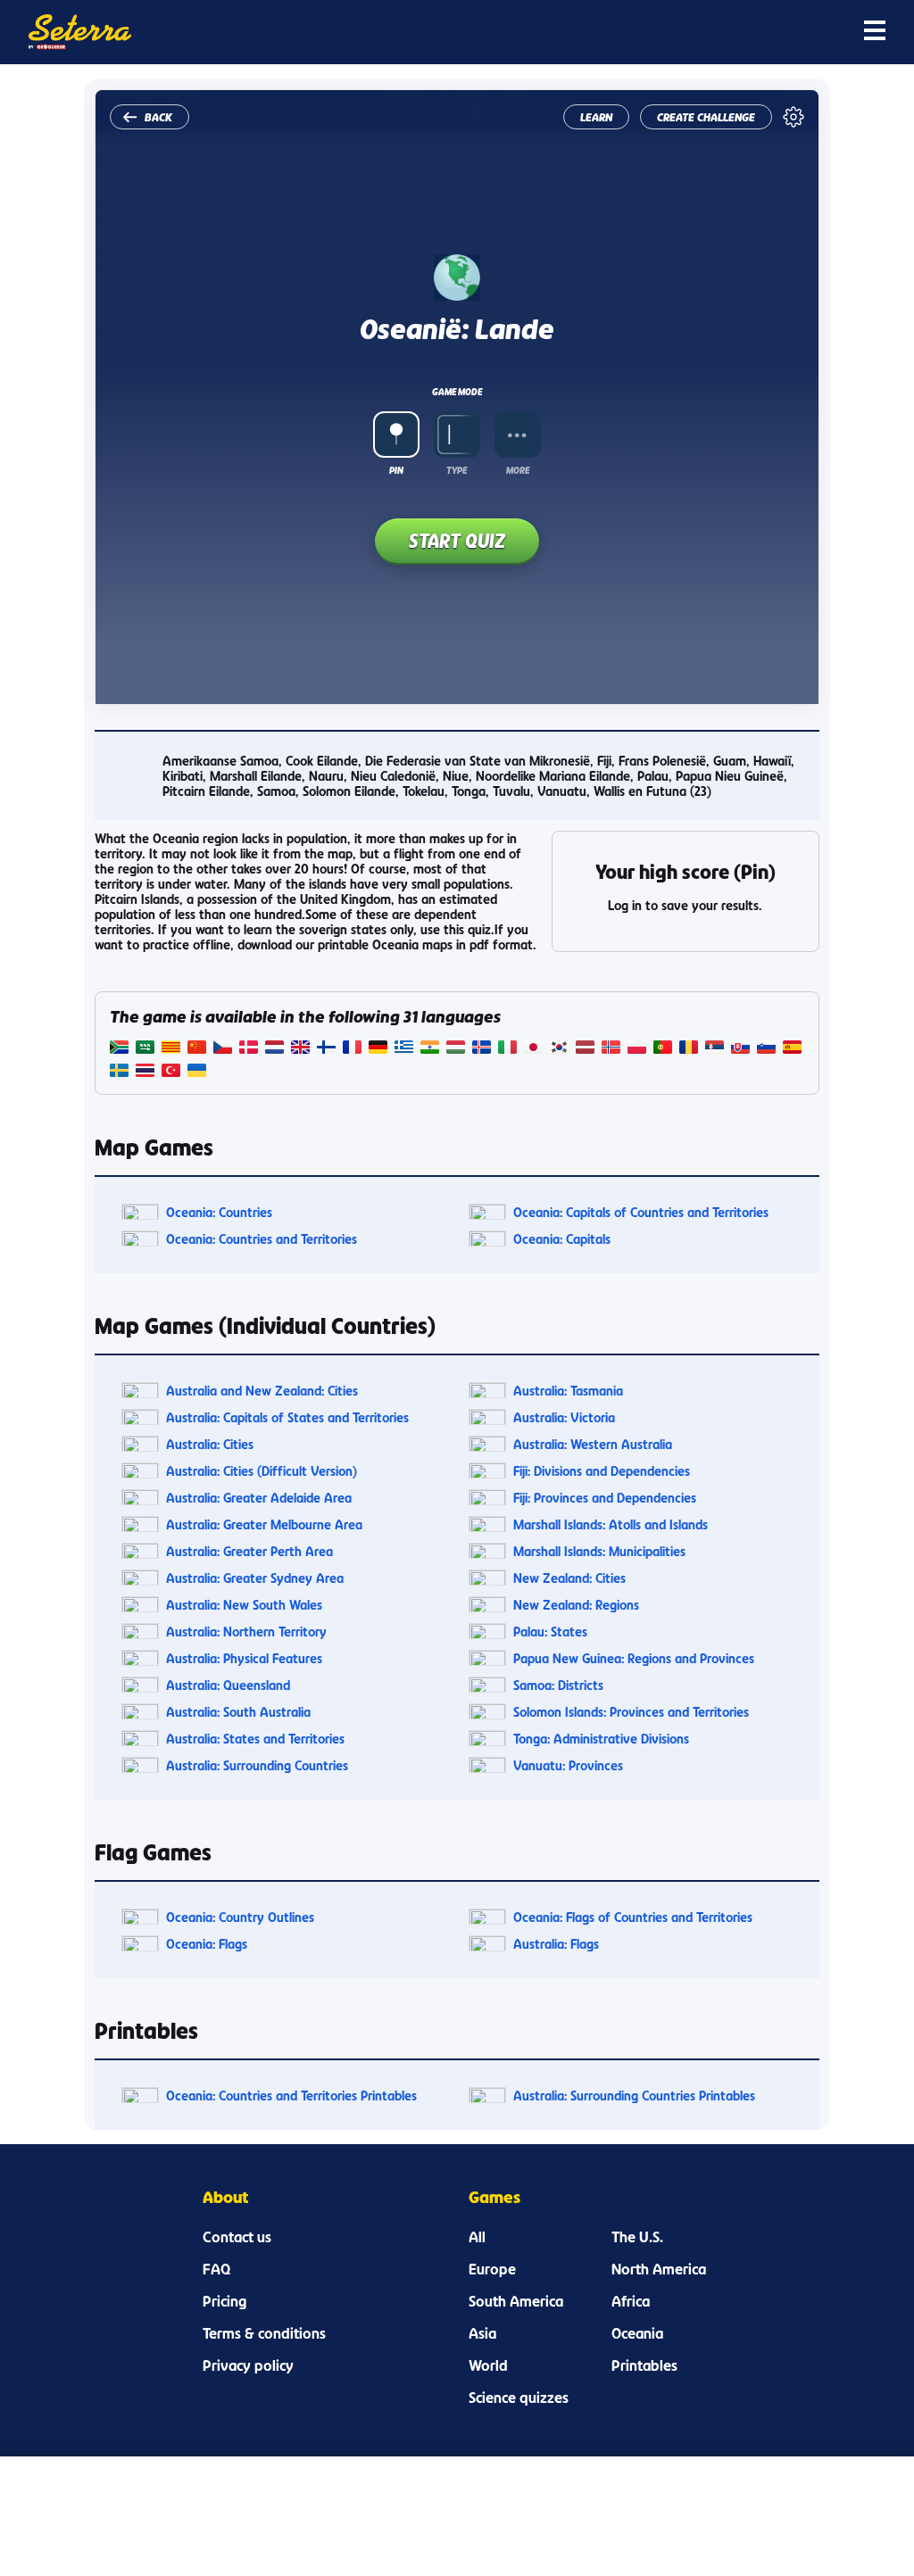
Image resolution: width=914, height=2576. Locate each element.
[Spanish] (792, 1049)
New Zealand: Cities (569, 1578)
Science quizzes (519, 2398)
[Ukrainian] (197, 1072)
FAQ (216, 2269)
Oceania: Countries (219, 1212)
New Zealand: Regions (576, 1605)
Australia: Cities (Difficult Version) (262, 1471)
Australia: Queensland (228, 1685)
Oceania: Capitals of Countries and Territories (641, 1212)
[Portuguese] (663, 1049)
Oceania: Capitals (562, 1239)
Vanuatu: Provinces (568, 1765)
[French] (352, 1049)
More (518, 470)
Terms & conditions (264, 2333)
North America (659, 2269)
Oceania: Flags (207, 1944)
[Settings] (794, 117)
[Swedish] (119, 1072)
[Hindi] (430, 1049)
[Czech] (223, 1049)
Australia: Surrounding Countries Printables (634, 2096)
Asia (482, 2333)
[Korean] (559, 1049)
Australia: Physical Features (244, 1658)
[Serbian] (715, 1049)
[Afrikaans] (119, 1049)
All (477, 2237)
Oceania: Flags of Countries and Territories (633, 1917)
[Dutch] (274, 1049)
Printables (644, 2365)
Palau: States (550, 1632)
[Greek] (404, 1049)
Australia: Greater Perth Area (249, 1551)
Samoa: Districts (558, 1685)
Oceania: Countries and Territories (262, 1239)
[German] (378, 1049)
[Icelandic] (482, 1049)
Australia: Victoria (564, 1417)
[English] (300, 1049)
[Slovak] (740, 1049)
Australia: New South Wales (244, 1605)
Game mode (457, 392)
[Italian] (507, 1049)
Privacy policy (248, 2365)
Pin (396, 470)
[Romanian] (689, 1049)
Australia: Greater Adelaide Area (259, 1498)
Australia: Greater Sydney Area (255, 1578)
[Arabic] (145, 1049)
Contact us (237, 2237)
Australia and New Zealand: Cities (262, 1391)
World (488, 2365)
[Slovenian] (766, 1049)
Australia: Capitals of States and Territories (287, 1417)
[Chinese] (197, 1049)
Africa (631, 2301)
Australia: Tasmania (568, 1391)
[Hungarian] (456, 1049)
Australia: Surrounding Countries (257, 1765)
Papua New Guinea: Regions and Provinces (634, 1658)
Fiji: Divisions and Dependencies (602, 1471)
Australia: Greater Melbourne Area (264, 1524)
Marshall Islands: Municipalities (599, 1551)
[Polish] (637, 1049)
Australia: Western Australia (593, 1444)
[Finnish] (326, 1049)
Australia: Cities (210, 1444)
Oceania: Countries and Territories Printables (291, 2096)
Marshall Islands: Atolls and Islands (611, 1524)
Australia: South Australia (238, 1712)
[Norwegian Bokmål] (611, 1049)
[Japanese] (533, 1049)
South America (516, 2301)
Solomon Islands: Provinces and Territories (631, 1712)
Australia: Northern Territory (246, 1632)
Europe (492, 2269)
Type (457, 470)
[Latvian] (585, 1049)
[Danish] (249, 1049)
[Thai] (145, 1072)
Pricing (224, 2301)
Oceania (637, 2333)
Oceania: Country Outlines (240, 1917)
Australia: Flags (556, 1944)
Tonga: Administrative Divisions (601, 1739)
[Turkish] (171, 1072)
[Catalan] (171, 1049)
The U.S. (637, 2237)
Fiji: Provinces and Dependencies (605, 1498)
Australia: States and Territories (255, 1739)
